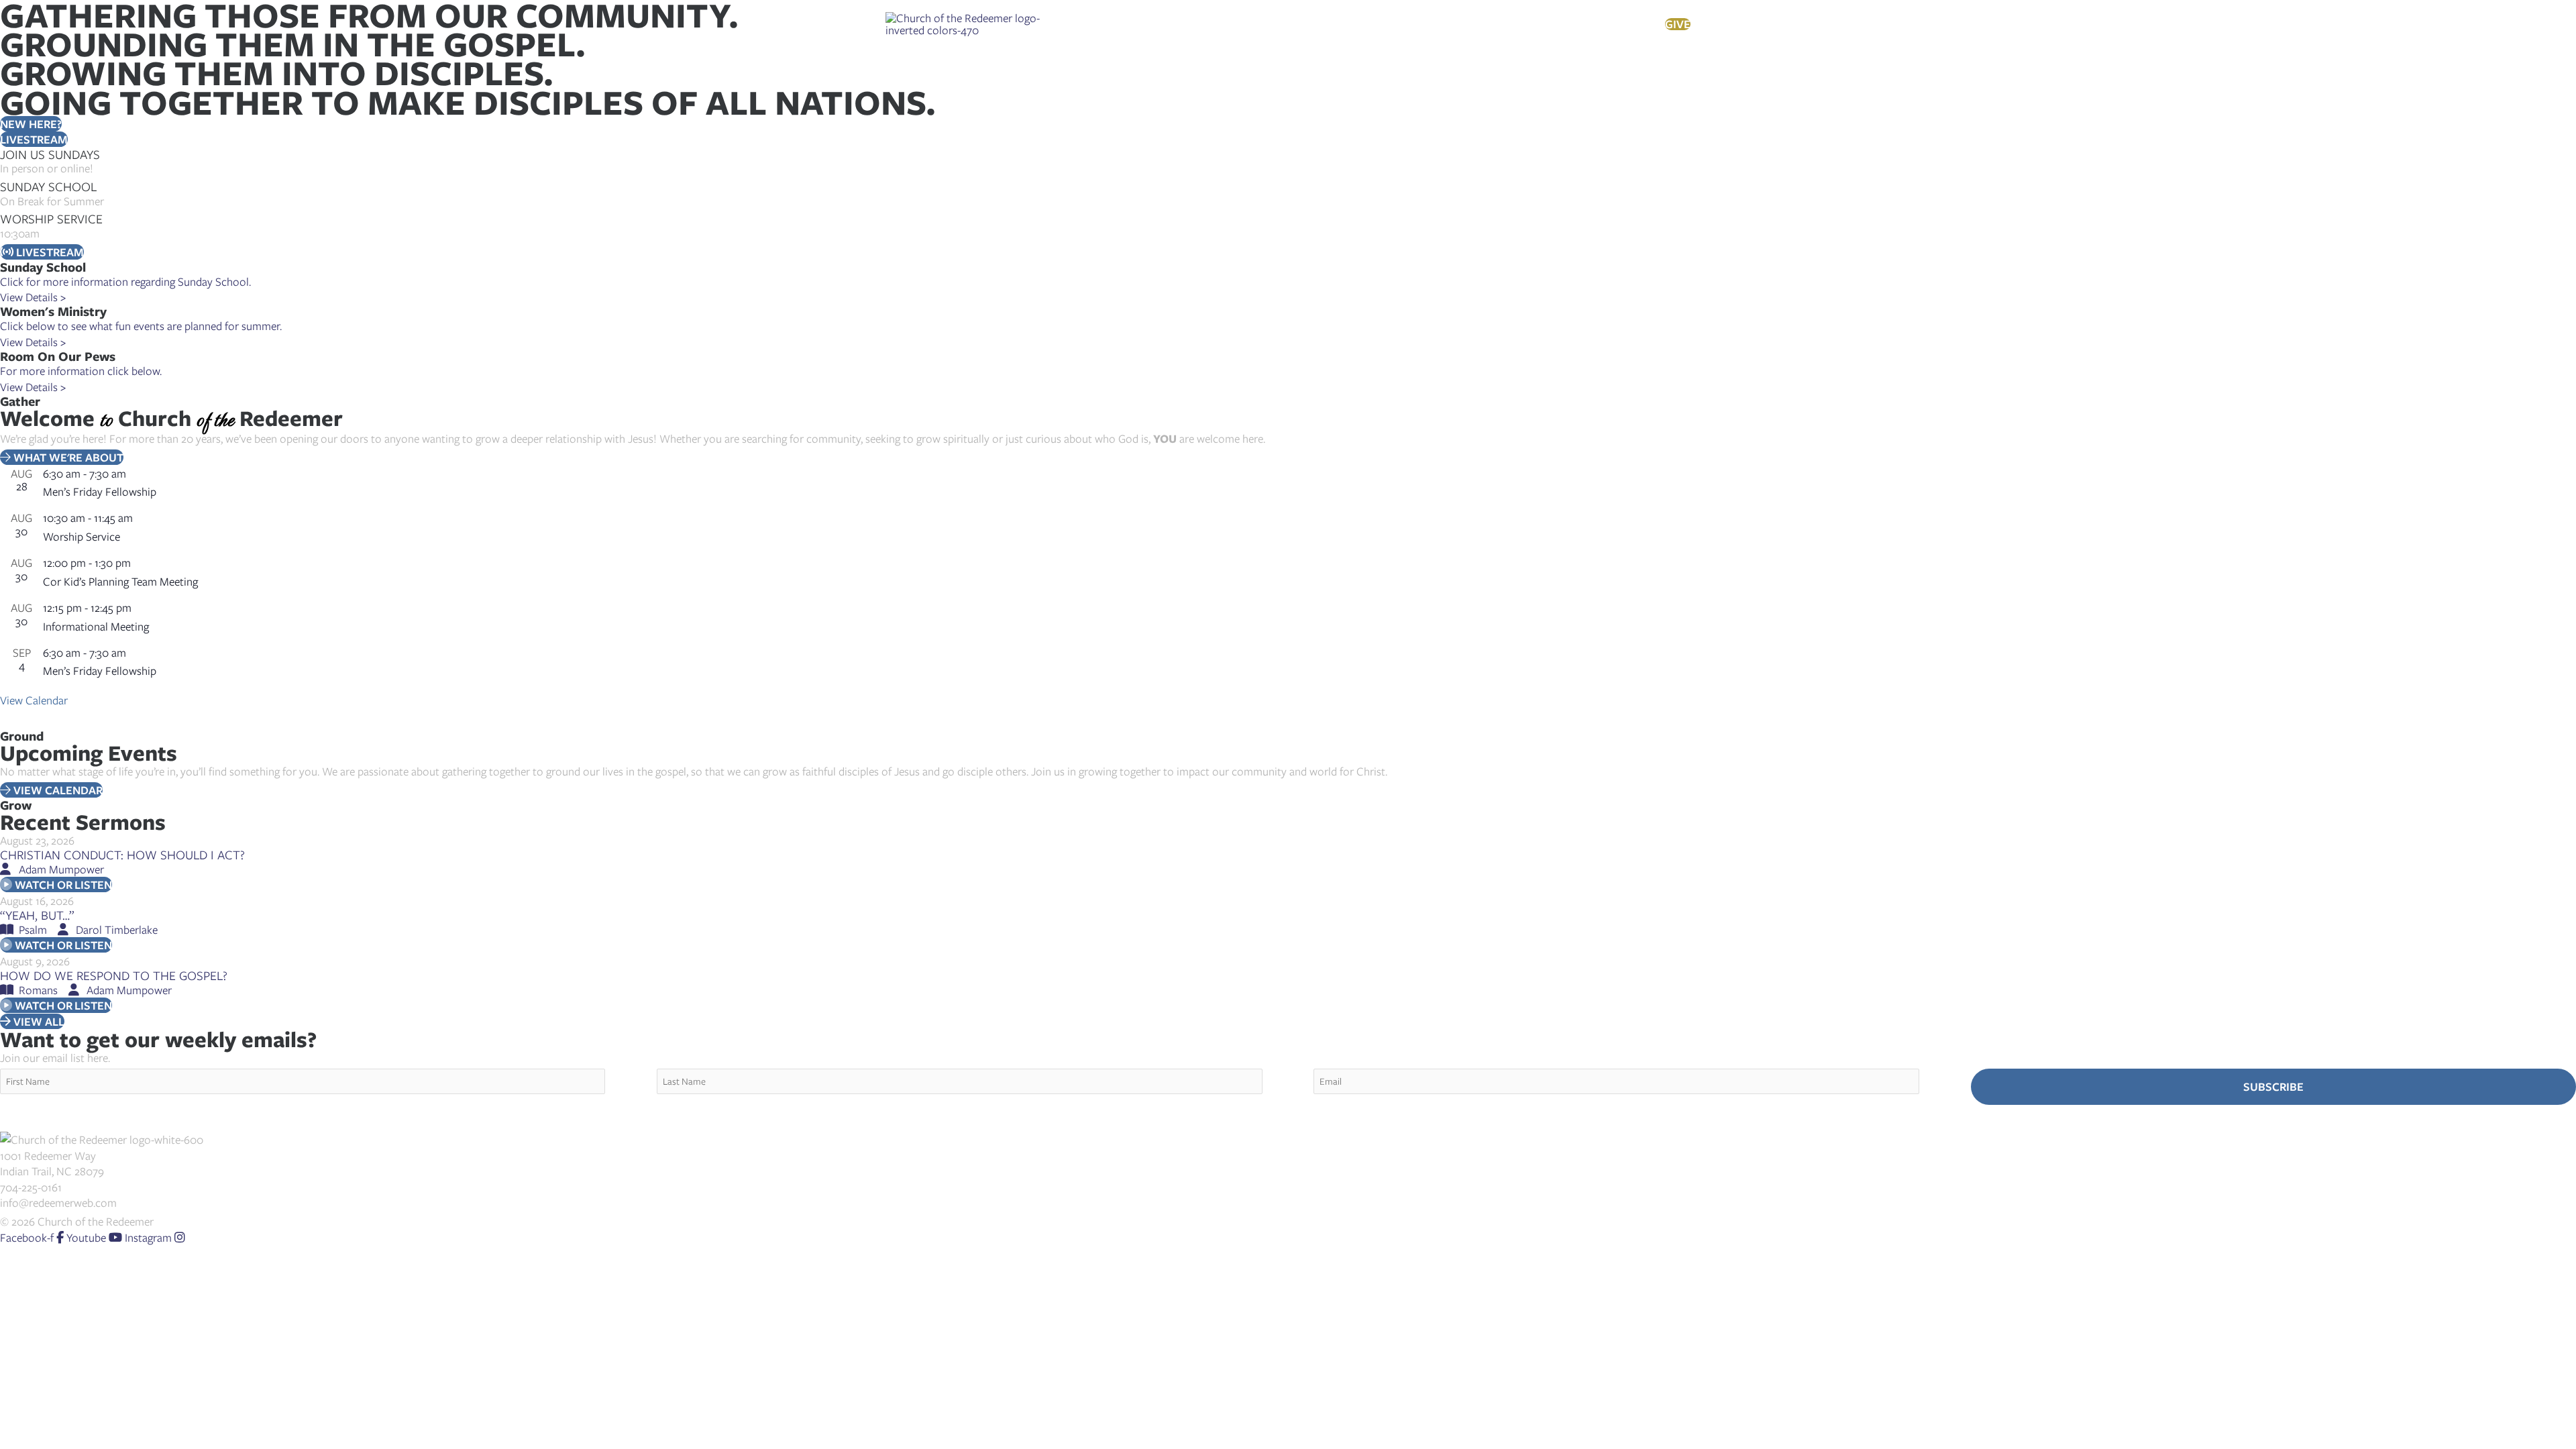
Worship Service (82, 536)
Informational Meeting (96, 626)
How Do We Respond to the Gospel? (114, 975)
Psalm (33, 929)
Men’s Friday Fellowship (100, 491)
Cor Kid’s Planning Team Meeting (120, 581)
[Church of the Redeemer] (964, 22)
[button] (1150, 24)
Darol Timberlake (117, 929)
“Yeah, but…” (37, 915)
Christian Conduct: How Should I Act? (122, 854)
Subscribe (2273, 1086)
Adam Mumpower (61, 869)
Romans (38, 990)
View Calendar (34, 700)
